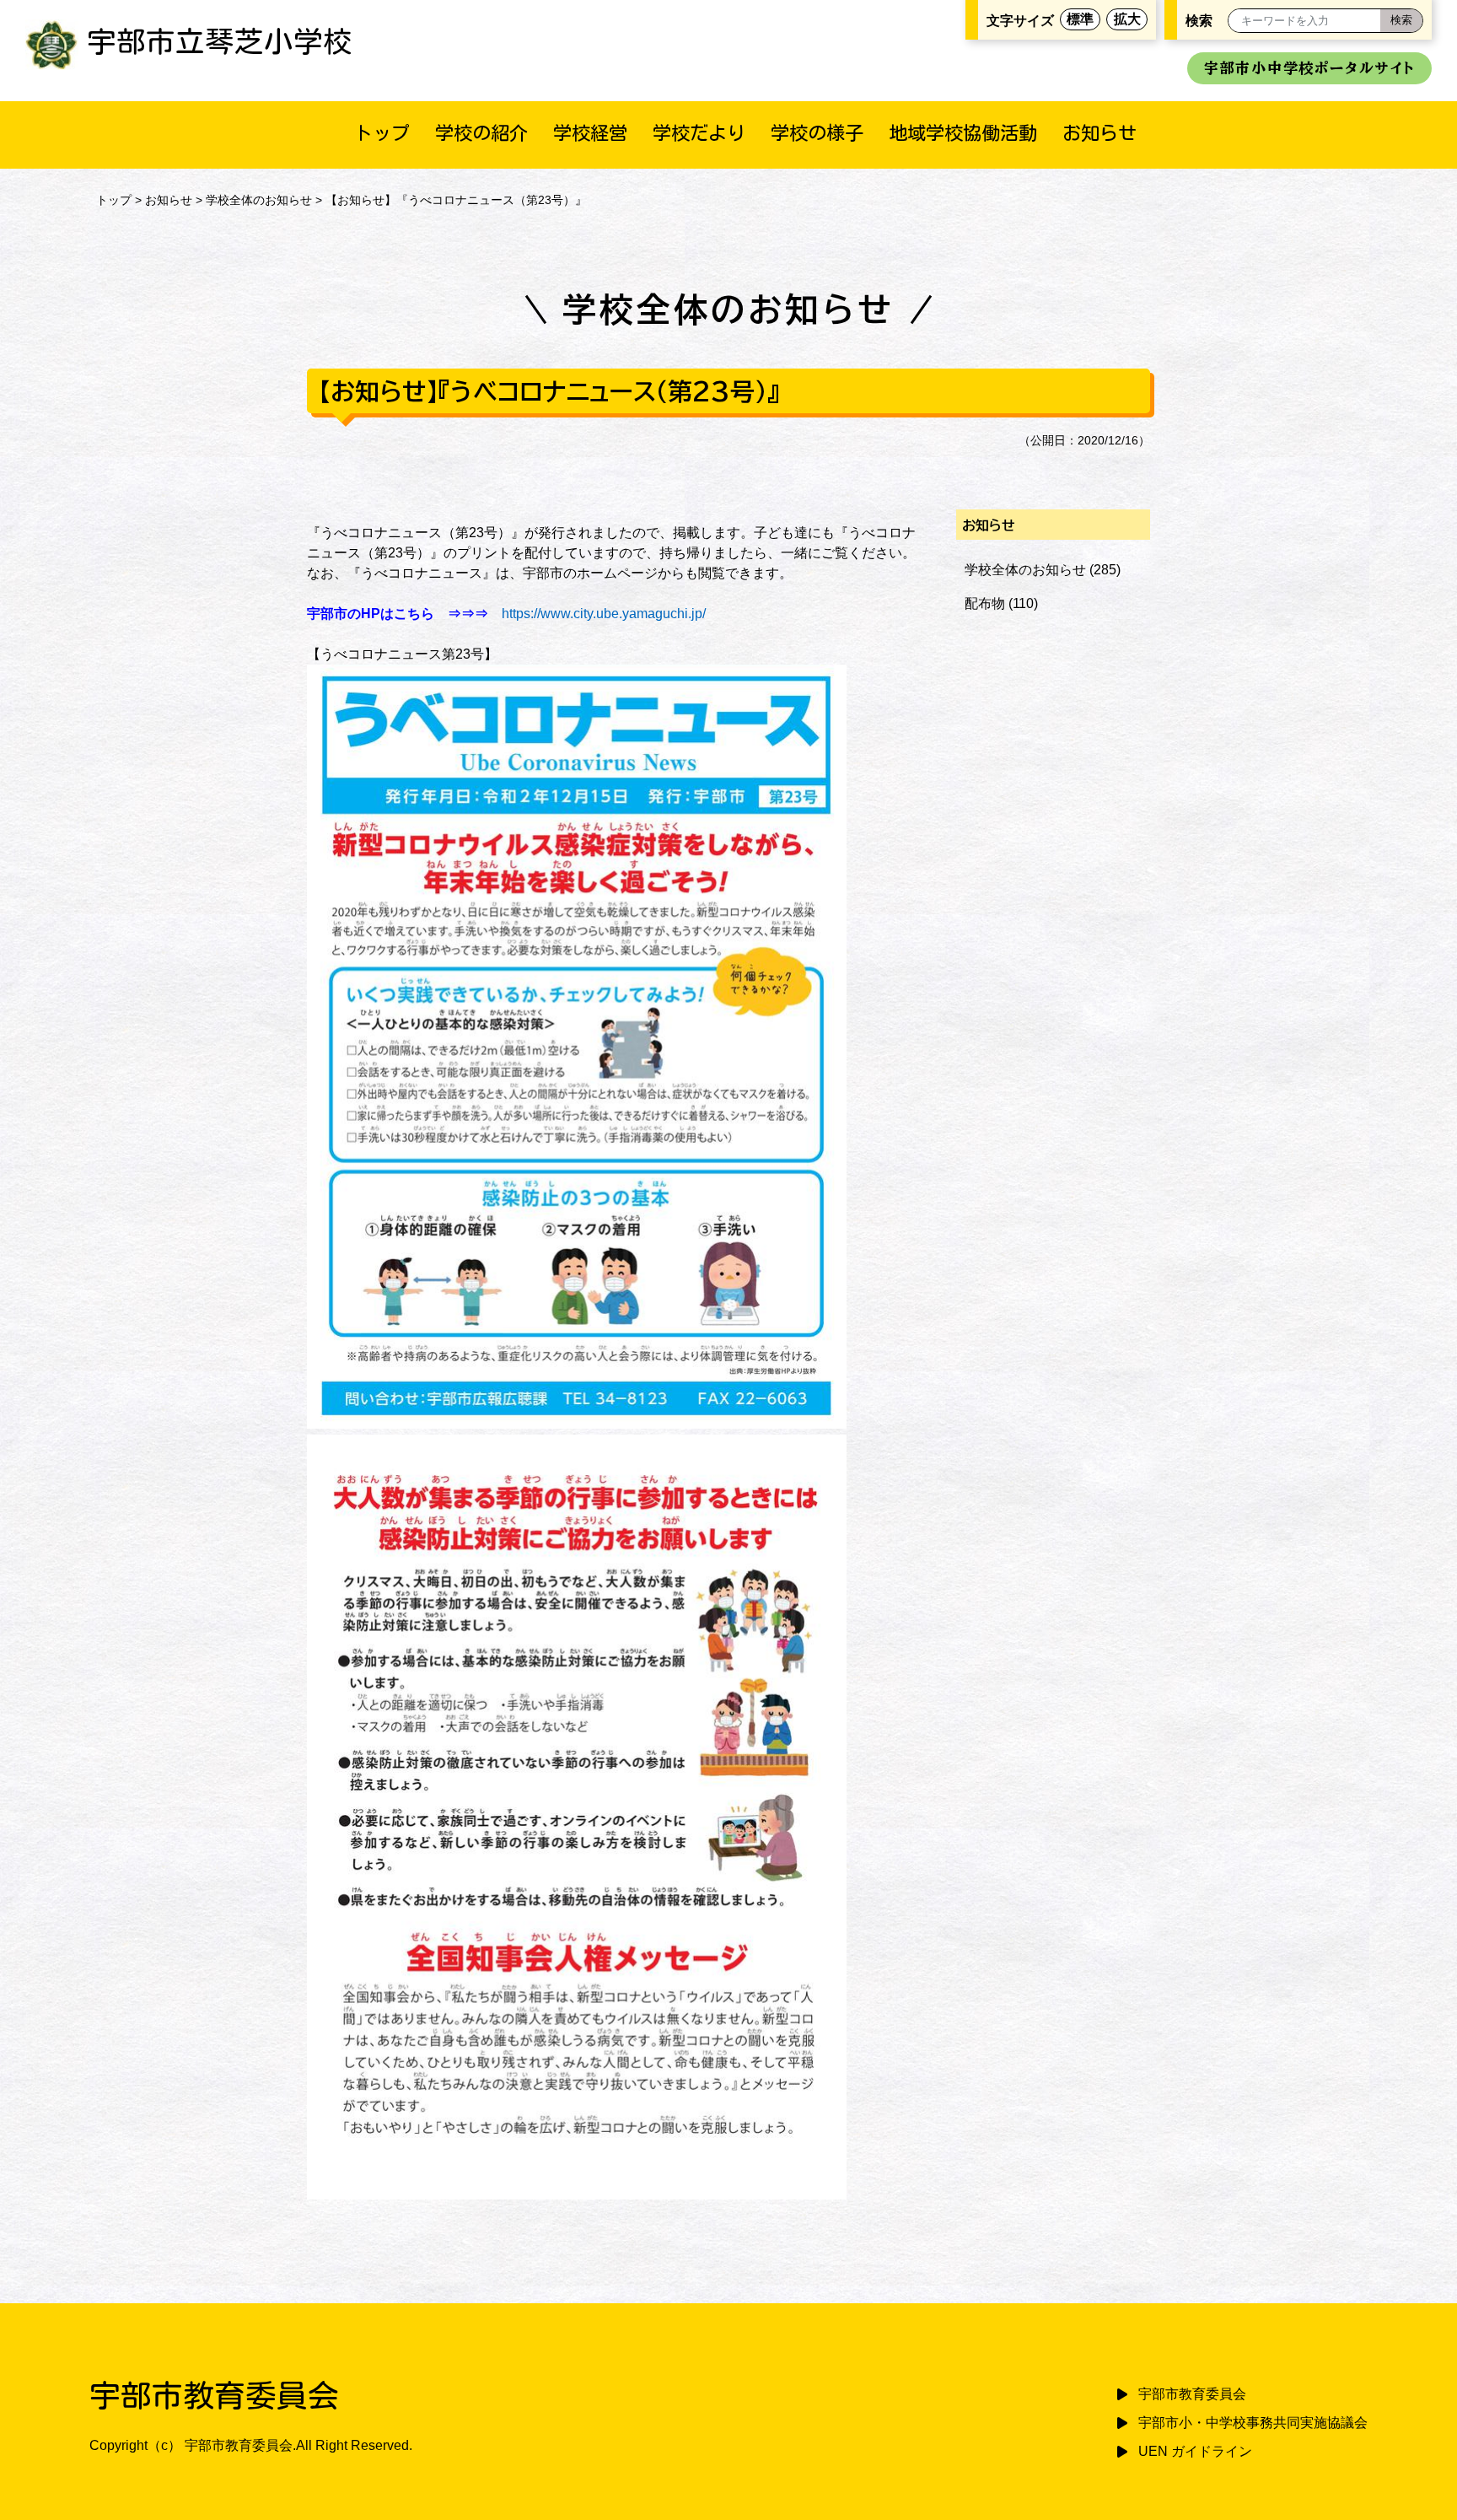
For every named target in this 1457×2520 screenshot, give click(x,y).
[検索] (1401, 21)
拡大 (1127, 19)
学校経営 (590, 133)
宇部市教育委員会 (1192, 2394)
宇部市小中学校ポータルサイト (1309, 68)
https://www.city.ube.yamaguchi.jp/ (604, 614)
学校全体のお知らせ (259, 200)
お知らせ (1099, 133)
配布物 (985, 603)
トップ (382, 133)
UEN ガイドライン (1195, 2451)
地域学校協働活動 (963, 133)
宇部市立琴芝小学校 (220, 41)
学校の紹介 (481, 133)
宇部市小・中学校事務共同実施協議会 (1253, 2423)
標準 (1080, 19)
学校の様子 (817, 133)
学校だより (699, 133)
